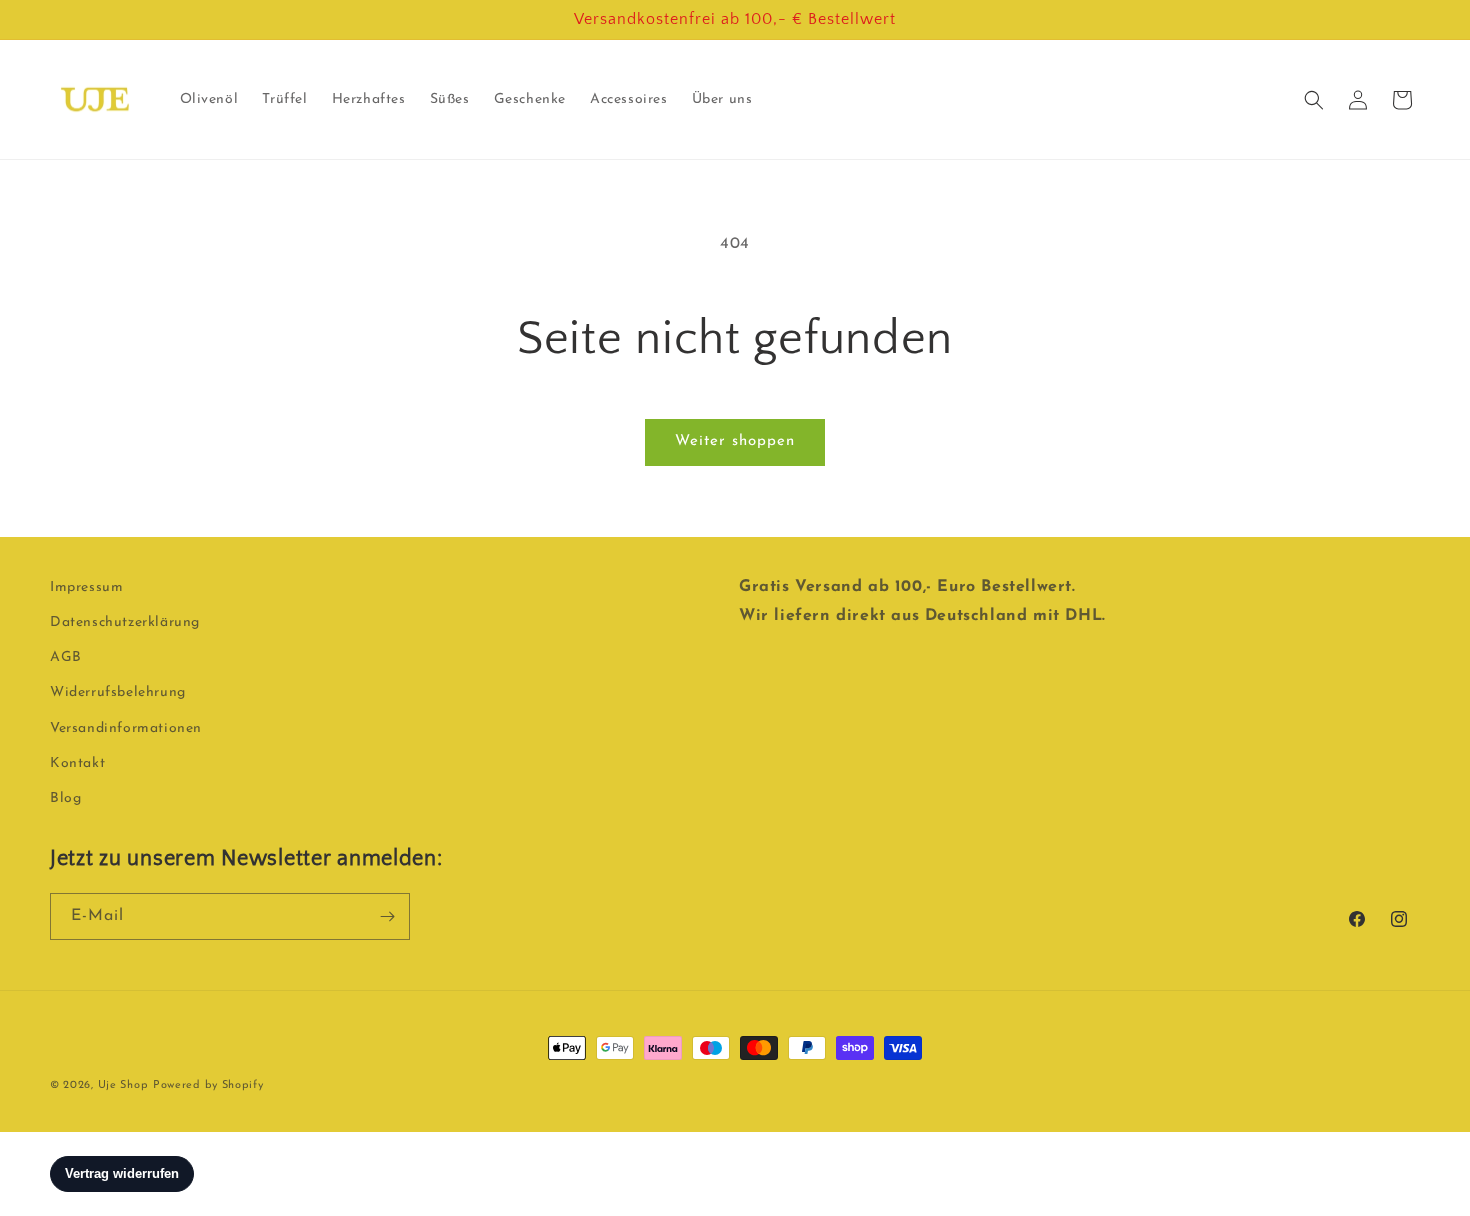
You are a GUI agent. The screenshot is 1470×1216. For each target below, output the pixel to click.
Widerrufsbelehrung (118, 693)
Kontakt (77, 763)
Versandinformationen (126, 728)
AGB (66, 657)
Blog (65, 798)
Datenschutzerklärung (125, 622)
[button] (1314, 100)
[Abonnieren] (387, 916)
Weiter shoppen (735, 441)
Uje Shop (123, 1085)
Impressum (86, 587)
